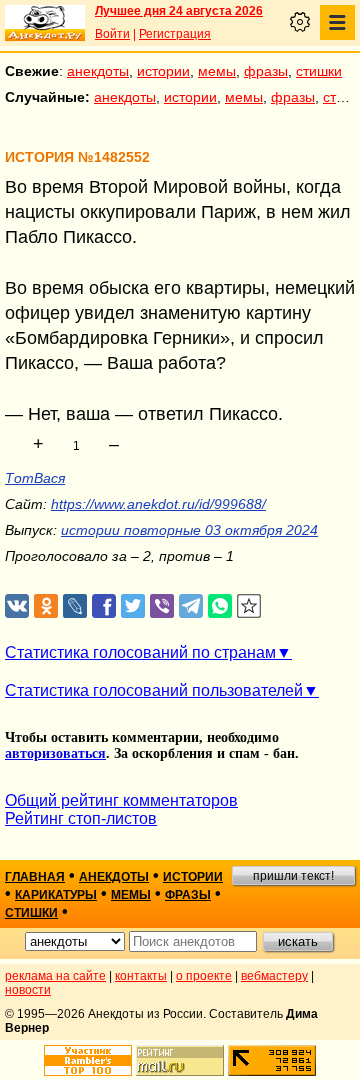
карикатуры (56, 895)
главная (35, 877)
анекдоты (98, 71)
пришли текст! (293, 876)
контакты (141, 976)
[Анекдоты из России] (45, 23)
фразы (266, 71)
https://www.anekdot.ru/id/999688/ (158, 504)
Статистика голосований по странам (140, 652)
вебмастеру (274, 976)
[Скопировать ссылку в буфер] (249, 606)
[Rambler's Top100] (88, 1060)
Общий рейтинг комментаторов (121, 800)
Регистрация (175, 34)
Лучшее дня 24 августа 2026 (179, 11)
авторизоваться (55, 753)
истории (163, 71)
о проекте (204, 976)
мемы (217, 71)
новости (28, 990)
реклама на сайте (55, 976)
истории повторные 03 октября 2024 (189, 530)
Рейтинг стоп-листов (81, 818)
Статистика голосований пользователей (154, 690)
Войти (112, 34)
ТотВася (35, 478)
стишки (319, 71)
